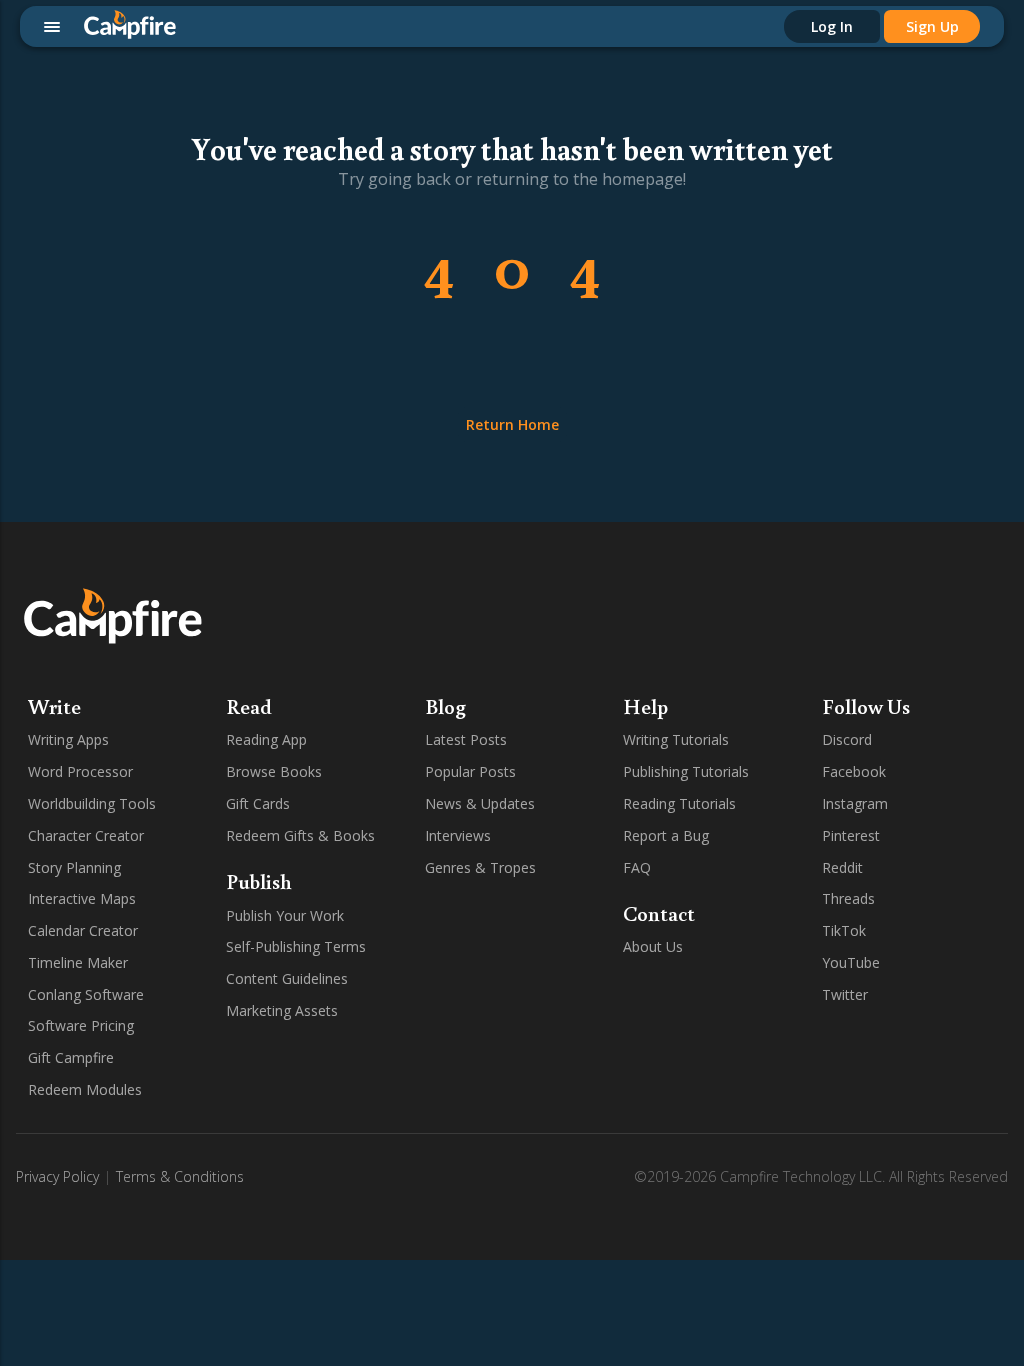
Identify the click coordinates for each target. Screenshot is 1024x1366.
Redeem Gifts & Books (300, 835)
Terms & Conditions (180, 1176)
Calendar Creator (83, 930)
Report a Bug (666, 835)
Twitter (845, 994)
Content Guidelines (287, 978)
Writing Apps (68, 739)
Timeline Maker (78, 962)
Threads (848, 898)
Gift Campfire (71, 1057)
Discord (847, 739)
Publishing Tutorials (686, 771)
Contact (659, 913)
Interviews (458, 835)
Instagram (855, 803)
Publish (259, 881)
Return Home (512, 424)
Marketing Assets (282, 1010)
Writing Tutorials (676, 739)
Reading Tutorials (679, 803)
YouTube (851, 962)
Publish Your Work (285, 915)
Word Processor (80, 771)
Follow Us (866, 706)
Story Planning (74, 867)
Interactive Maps (82, 898)
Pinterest (851, 835)
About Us (653, 946)
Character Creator (86, 835)
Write (54, 706)
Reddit (842, 867)
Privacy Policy (57, 1176)
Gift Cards (258, 803)
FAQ (637, 867)
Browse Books (274, 771)
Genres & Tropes (480, 867)
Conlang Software (86, 994)
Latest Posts (466, 739)
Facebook (854, 771)
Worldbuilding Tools (92, 803)
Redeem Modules (85, 1089)
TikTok (844, 930)
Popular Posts (470, 771)
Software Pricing (81, 1025)
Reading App (266, 739)
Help (645, 706)
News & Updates (480, 803)
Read (249, 706)
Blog (445, 706)
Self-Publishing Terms (296, 946)
